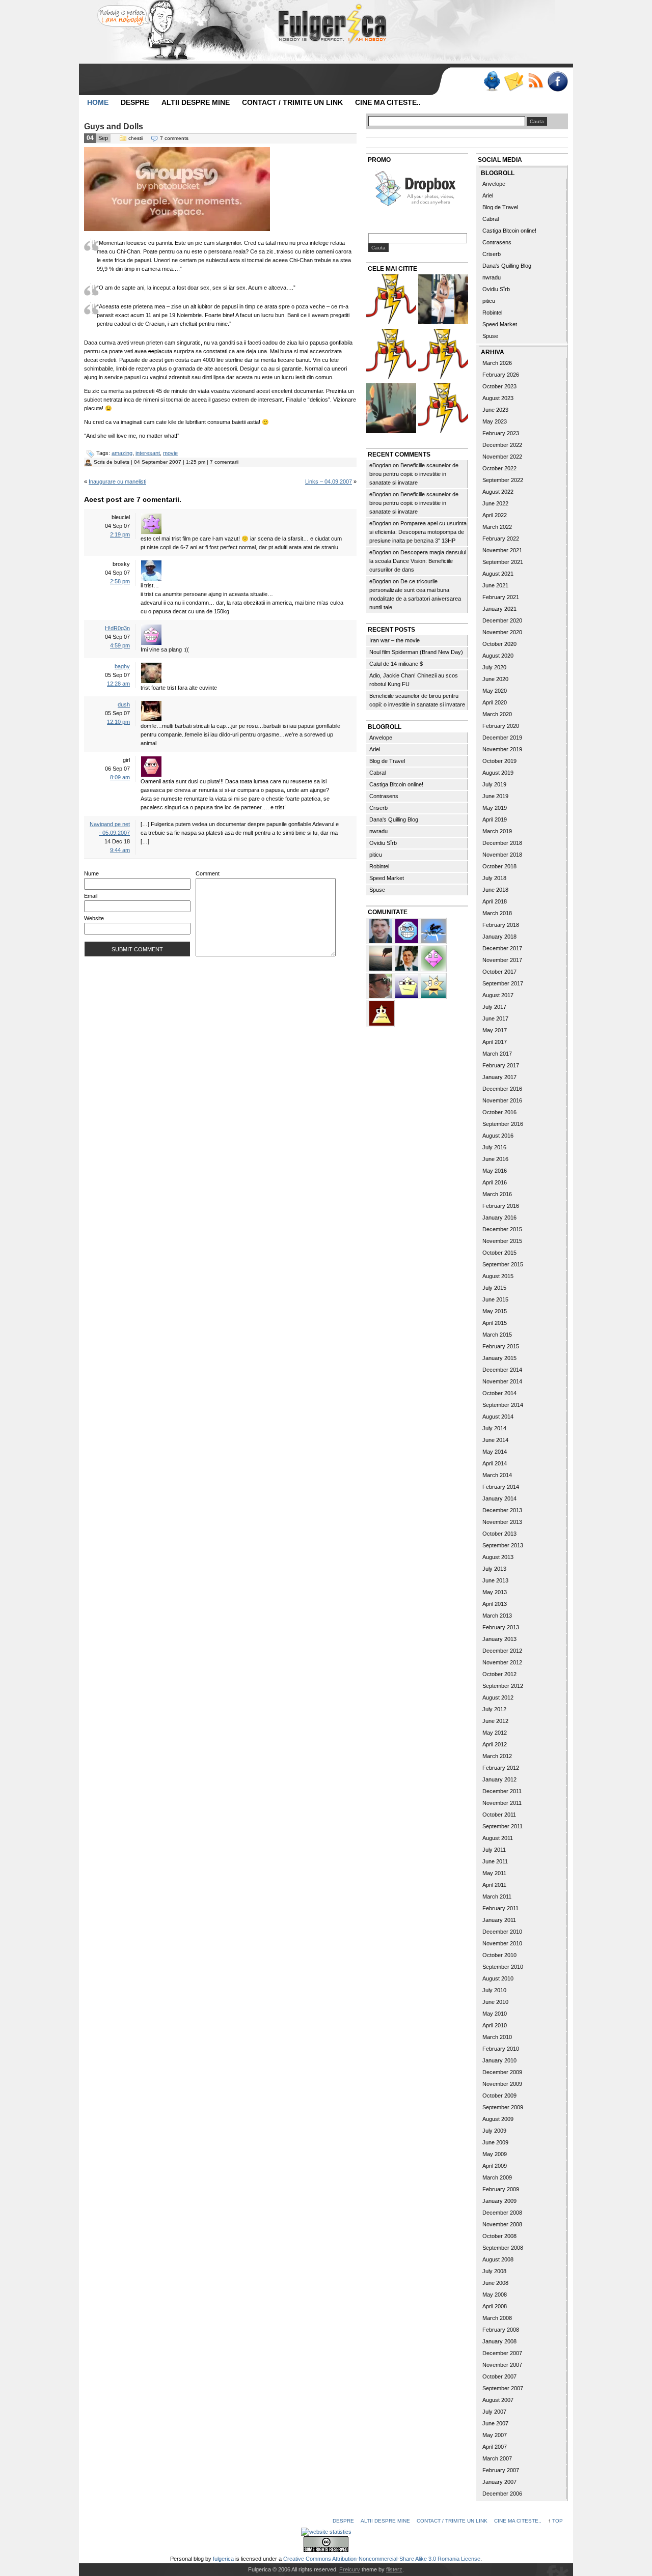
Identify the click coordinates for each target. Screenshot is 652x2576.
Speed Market (387, 878)
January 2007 (499, 2482)
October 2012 (499, 1674)
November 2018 (502, 855)
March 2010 (497, 2037)
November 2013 (502, 1522)
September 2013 (503, 1545)
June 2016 (495, 1159)
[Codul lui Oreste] (443, 409)
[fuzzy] (407, 985)
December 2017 (502, 948)
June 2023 (495, 410)
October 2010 (499, 1955)
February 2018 (501, 925)
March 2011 (497, 1896)
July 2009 (494, 2131)
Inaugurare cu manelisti (117, 482)
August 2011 (498, 1838)
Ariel (375, 749)
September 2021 (503, 562)
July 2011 (494, 1850)
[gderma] (433, 930)
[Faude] (433, 957)
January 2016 (499, 1218)
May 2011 (494, 1873)
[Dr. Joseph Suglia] (382, 930)
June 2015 (495, 1299)
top (558, 2521)
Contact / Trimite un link (292, 102)
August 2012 (498, 1697)
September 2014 (503, 1405)
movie (170, 453)
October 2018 (499, 866)
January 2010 (499, 2060)
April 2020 (495, 702)
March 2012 (497, 1756)
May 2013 (495, 1592)
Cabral (377, 773)
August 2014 (498, 1417)
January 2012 (499, 1779)
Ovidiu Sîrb (383, 843)
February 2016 (501, 1206)
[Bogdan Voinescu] (382, 1012)
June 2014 (495, 1440)
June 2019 (495, 796)
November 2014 (502, 1381)
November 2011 (502, 1803)
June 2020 (495, 679)
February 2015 (501, 1346)
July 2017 (494, 1007)
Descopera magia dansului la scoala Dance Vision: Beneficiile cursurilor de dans (418, 561)
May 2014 (495, 1452)
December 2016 (502, 1089)
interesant (148, 453)
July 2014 (494, 1428)
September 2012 (503, 1686)
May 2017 (495, 1030)
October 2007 (499, 2376)
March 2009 (497, 2177)
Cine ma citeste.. (388, 102)
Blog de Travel (387, 761)
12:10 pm (118, 722)
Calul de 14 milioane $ (396, 664)
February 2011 (500, 1908)
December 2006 (502, 2494)
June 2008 (495, 2283)
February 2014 (501, 1487)
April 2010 (495, 2025)
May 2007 (495, 2435)
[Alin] (407, 957)
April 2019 (495, 819)
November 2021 (502, 550)
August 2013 (498, 1557)
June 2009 (495, 2142)
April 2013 (495, 1604)
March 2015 (497, 1335)
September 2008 (503, 2248)
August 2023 (498, 398)
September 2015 (503, 1264)
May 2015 (495, 1311)
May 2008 (495, 2295)
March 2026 (497, 363)
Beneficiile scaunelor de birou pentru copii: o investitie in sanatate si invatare (414, 474)
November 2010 (502, 1943)
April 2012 (495, 1744)
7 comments (174, 138)
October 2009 (499, 2096)
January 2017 (499, 1077)
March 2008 (497, 2318)
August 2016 (498, 1136)
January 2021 (499, 609)
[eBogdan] (382, 985)
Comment (208, 873)
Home (98, 102)
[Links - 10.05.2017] (443, 301)
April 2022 (495, 515)
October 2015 (499, 1253)
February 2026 (501, 375)
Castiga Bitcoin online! (396, 784)
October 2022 (499, 468)
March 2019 (497, 831)
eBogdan (380, 465)
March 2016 (497, 1194)
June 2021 (495, 585)
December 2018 (502, 843)
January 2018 (499, 937)
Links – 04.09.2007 (329, 482)
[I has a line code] (443, 355)
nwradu (378, 831)
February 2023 (501, 433)
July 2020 (494, 667)
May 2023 (495, 421)
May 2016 (495, 1171)
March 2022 (497, 527)
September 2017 (503, 983)
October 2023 (499, 386)
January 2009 (499, 2201)
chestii (136, 138)
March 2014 (497, 1475)
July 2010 (494, 1990)
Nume (91, 873)
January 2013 (499, 1639)
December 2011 (502, 1791)
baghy (122, 666)
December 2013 (502, 1510)
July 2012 (494, 1709)
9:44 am (120, 850)
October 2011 (499, 1815)
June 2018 (495, 890)
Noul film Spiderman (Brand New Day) (416, 652)
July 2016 (494, 1147)
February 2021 (501, 597)
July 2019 (494, 784)
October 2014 (499, 1393)
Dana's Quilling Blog (394, 819)
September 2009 (503, 2107)
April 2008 (495, 2306)
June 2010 (495, 2002)
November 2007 (502, 2365)
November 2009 (502, 2084)
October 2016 (499, 1112)
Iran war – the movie (395, 640)
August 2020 (498, 656)
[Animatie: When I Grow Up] (391, 409)
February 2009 (501, 2189)
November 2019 (502, 749)
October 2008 (499, 2236)
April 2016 (495, 1182)
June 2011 (495, 1861)
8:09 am (120, 777)
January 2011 (499, 1920)
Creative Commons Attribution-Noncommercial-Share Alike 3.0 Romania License (382, 2559)
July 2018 (494, 878)
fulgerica (223, 2559)
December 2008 (502, 2213)
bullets (122, 462)
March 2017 (497, 1054)
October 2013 (499, 1534)
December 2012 (502, 1651)
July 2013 (494, 1569)
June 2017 (495, 1018)
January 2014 (499, 1498)
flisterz (394, 2569)
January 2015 (499, 1358)
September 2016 (503, 1124)
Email (91, 896)
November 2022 (502, 457)
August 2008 (498, 2259)
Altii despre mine (196, 102)
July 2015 (494, 1288)
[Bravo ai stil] (433, 985)
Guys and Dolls (114, 126)
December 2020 (502, 620)
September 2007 (503, 2388)
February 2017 (501, 1065)
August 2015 (498, 1276)
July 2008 (494, 2271)
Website (94, 918)
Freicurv (350, 2569)
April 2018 (495, 901)
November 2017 (502, 960)
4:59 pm (120, 645)
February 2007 (501, 2470)
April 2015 (495, 1323)
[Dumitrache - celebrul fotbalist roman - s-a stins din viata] (391, 355)
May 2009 (495, 2154)
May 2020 (495, 691)
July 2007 (494, 2412)
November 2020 (502, 632)
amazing (122, 453)
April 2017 (495, 1042)
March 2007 (497, 2458)
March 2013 (497, 1616)
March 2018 (497, 913)
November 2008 (502, 2224)
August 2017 (498, 995)
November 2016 (502, 1100)
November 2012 (502, 1662)
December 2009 (502, 2072)
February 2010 (501, 2049)
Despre (135, 102)
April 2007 (495, 2447)
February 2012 (501, 1768)
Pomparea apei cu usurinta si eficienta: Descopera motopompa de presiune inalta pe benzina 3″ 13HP (418, 532)
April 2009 (495, 2166)
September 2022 (503, 480)
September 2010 (503, 1967)
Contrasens (384, 796)
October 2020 (499, 644)
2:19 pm (120, 534)
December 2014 (502, 1370)
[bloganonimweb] (382, 957)
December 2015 (502, 1229)
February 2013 (501, 1627)
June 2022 (495, 503)
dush (124, 704)
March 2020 (497, 714)
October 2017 (499, 972)
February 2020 (501, 726)
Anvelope (381, 738)
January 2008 (499, 2341)
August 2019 (498, 773)
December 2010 (502, 1932)
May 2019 (495, 808)
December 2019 (502, 738)
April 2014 (495, 1463)
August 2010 (498, 1978)
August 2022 (498, 492)
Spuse (377, 890)
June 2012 (495, 1721)
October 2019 (499, 761)
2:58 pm (120, 581)
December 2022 (502, 445)
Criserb (378, 808)
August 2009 (498, 2119)
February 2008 (501, 2330)
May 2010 (495, 2014)
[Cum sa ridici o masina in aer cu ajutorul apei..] (391, 301)
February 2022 (501, 539)
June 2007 (495, 2423)
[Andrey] (407, 930)
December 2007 (502, 2353)
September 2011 (502, 1826)
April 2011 (494, 1885)
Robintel (379, 866)
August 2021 (498, 574)
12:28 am (118, 684)
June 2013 (495, 1580)
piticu (376, 855)
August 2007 (498, 2400)
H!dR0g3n (117, 628)
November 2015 (502, 1241)
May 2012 (495, 1733)
